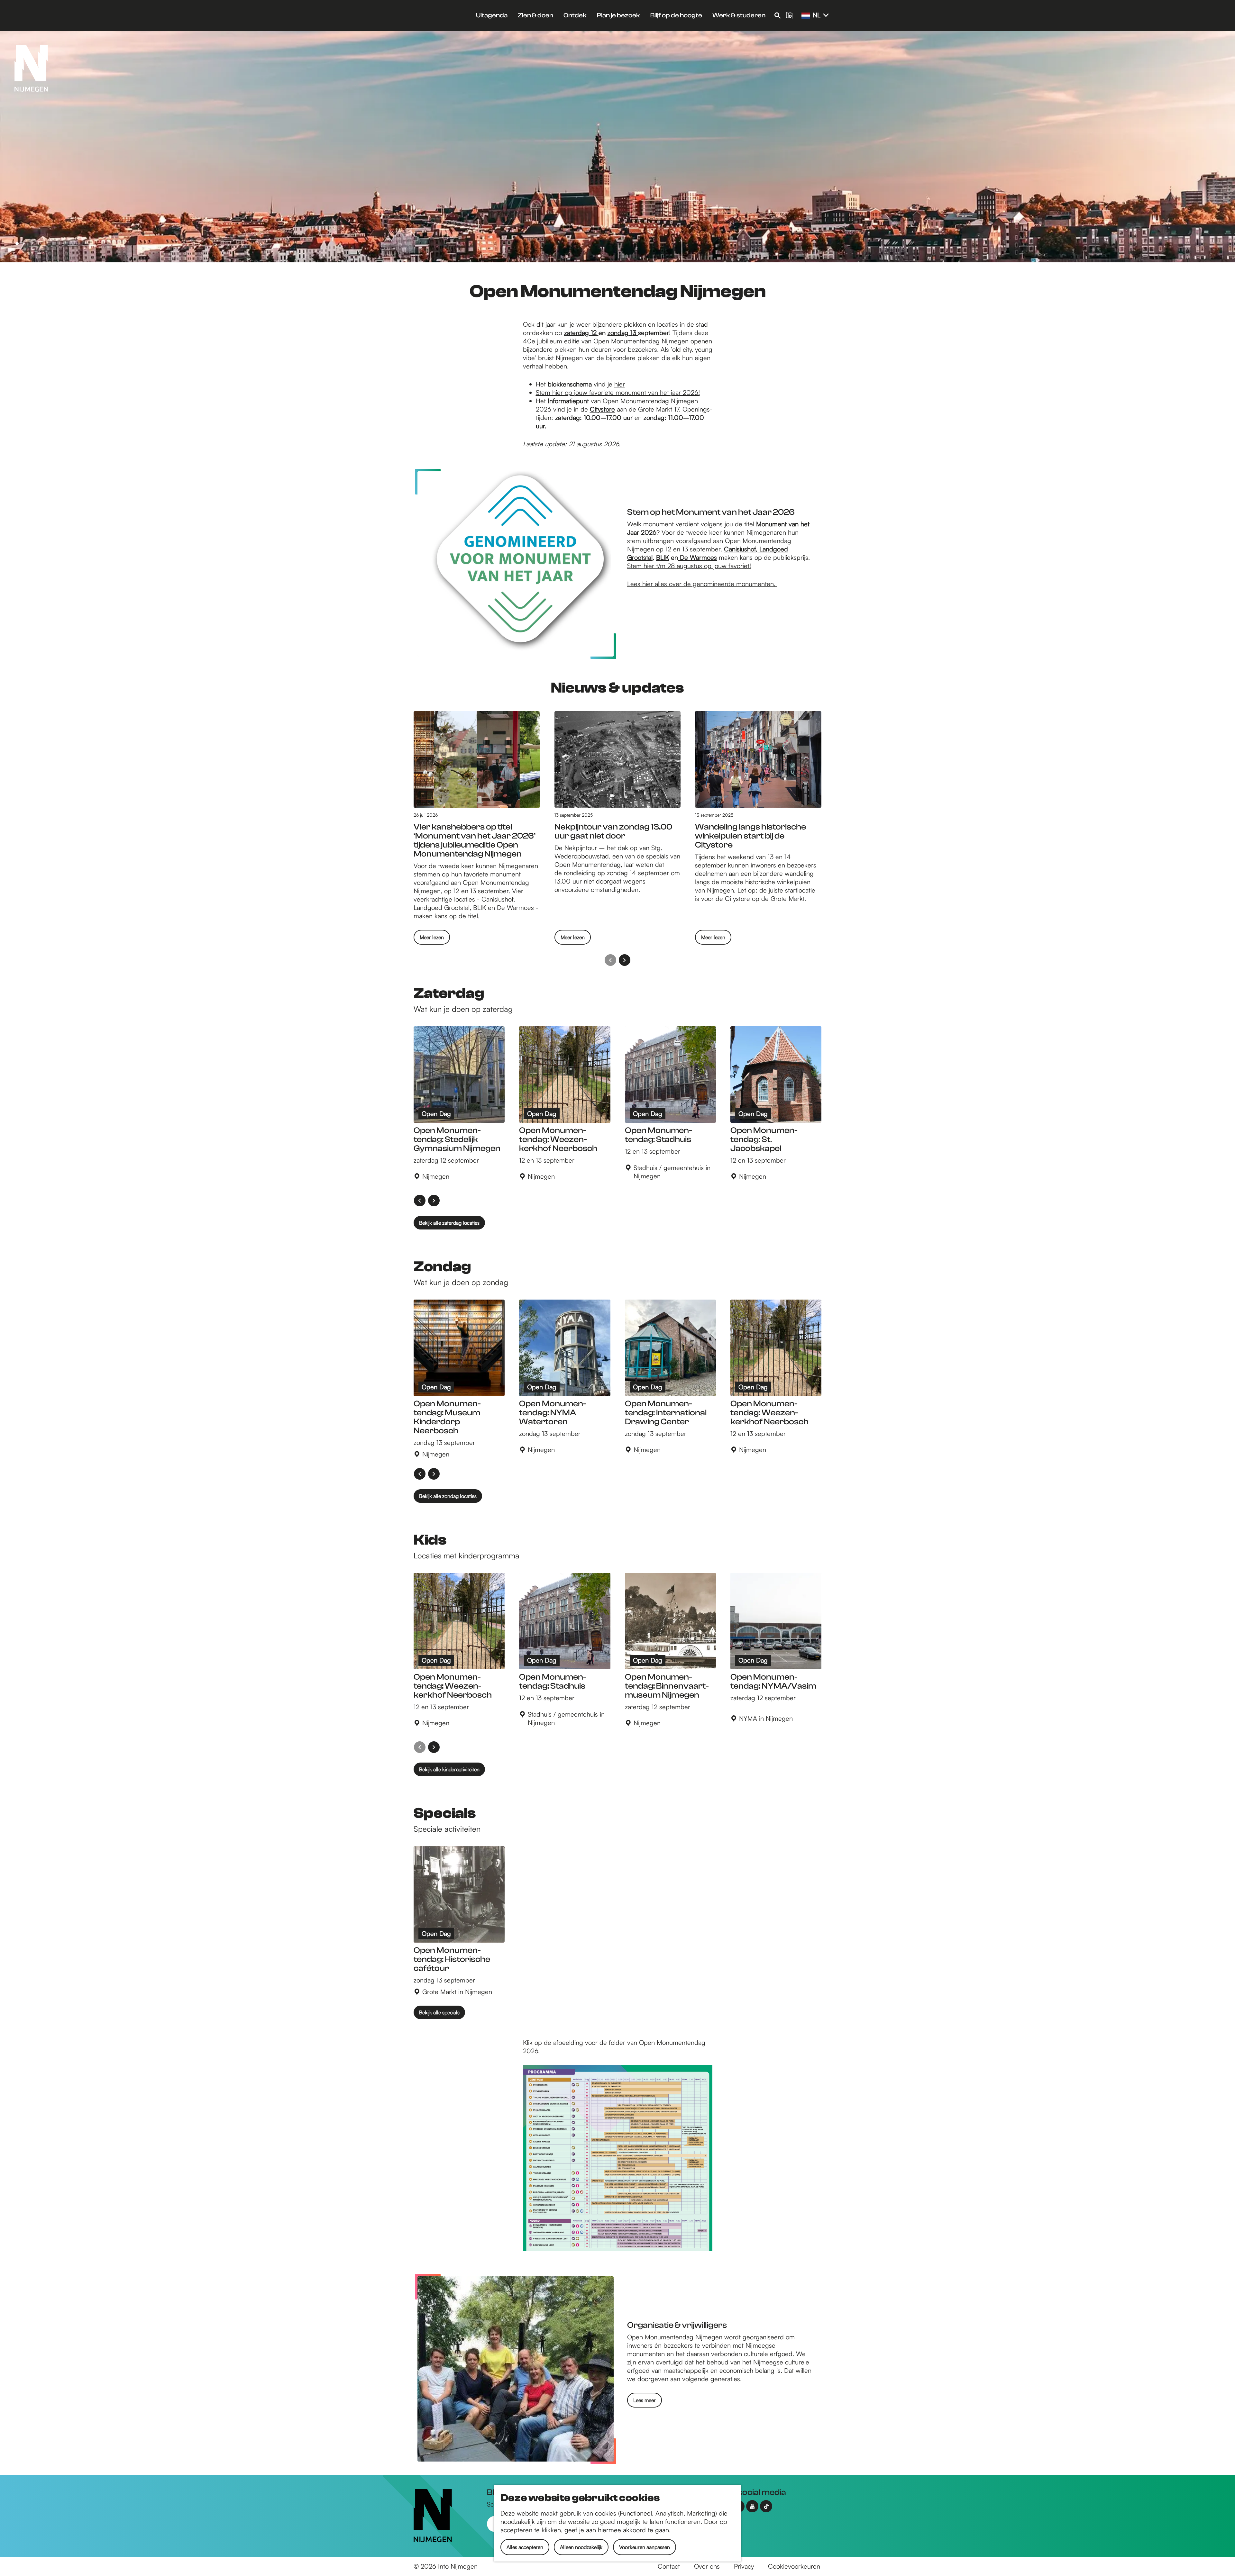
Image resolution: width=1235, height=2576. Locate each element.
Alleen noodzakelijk (581, 2547)
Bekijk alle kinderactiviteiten (449, 1769)
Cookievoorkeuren (794, 2566)
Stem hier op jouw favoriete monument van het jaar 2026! (618, 392)
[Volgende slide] (625, 960)
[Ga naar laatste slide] (420, 1201)
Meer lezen (432, 939)
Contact (669, 2566)
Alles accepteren (525, 2547)
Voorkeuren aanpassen (645, 2547)
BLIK (663, 557)
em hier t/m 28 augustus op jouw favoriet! (692, 566)
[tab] (17, 244)
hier (620, 384)
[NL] (806, 16)
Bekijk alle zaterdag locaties (449, 1223)
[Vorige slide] (610, 960)
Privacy (744, 2566)
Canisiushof (740, 549)
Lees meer (645, 2400)
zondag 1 (620, 333)
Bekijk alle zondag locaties (448, 1496)
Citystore (602, 409)
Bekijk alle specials (439, 2012)
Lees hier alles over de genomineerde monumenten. (702, 584)
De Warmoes (697, 557)
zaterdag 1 (579, 333)
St (630, 566)
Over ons (707, 2566)
